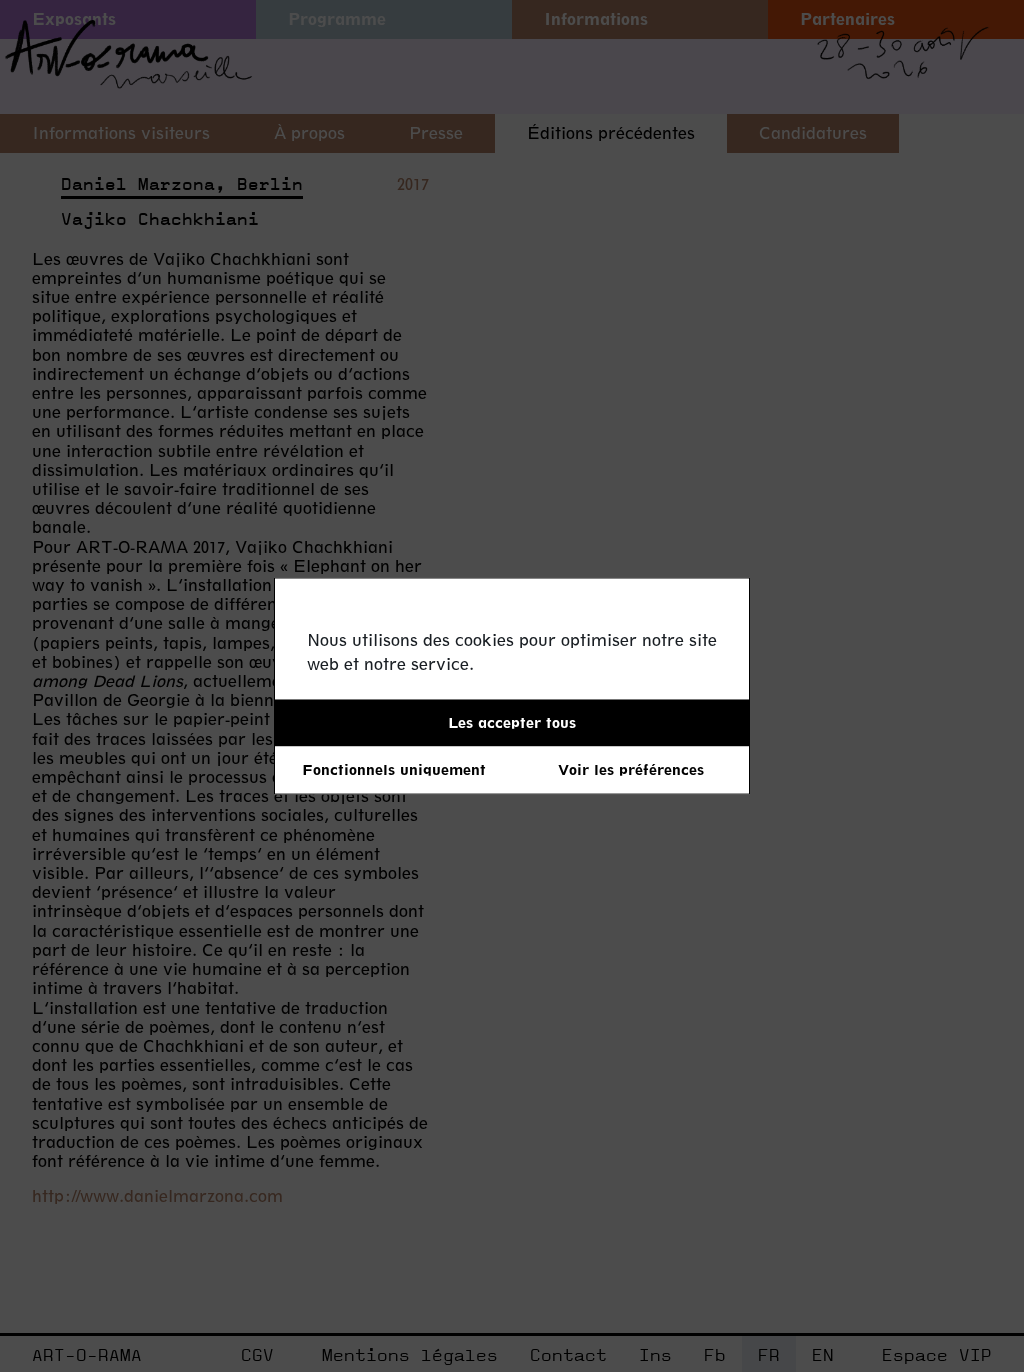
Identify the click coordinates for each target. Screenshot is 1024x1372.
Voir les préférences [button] (631, 769)
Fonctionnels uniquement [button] (394, 769)
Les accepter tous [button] (512, 722)
